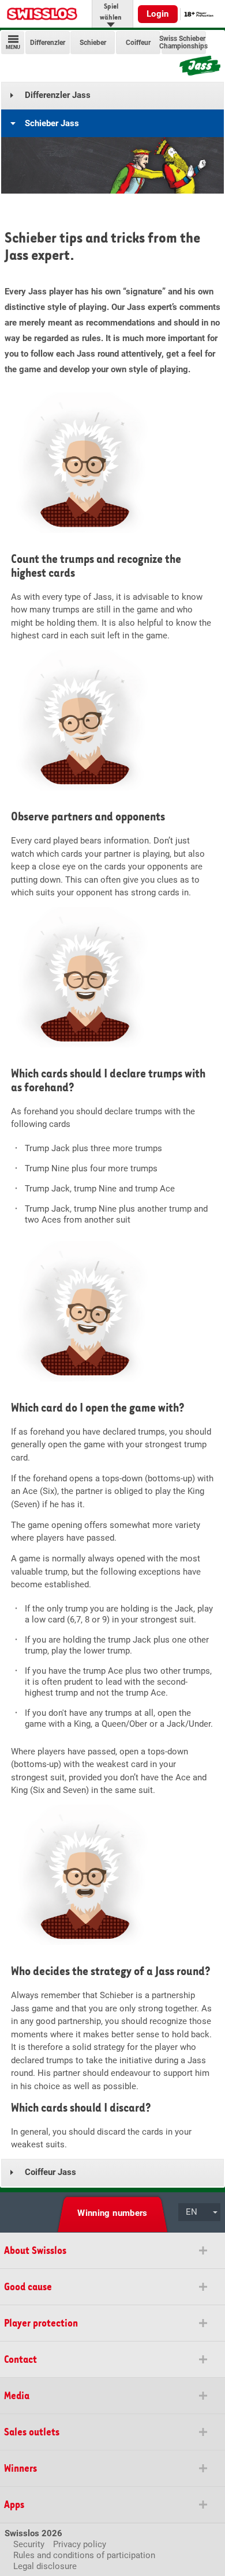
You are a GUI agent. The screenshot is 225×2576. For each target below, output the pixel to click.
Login (158, 14)
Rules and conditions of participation (84, 2555)
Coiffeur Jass (50, 2172)
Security (29, 2544)
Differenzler (48, 42)
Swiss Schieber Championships (183, 43)
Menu (13, 47)
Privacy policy (80, 2544)
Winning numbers (112, 2213)
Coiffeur (138, 42)
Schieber (93, 42)
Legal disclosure (45, 2566)
